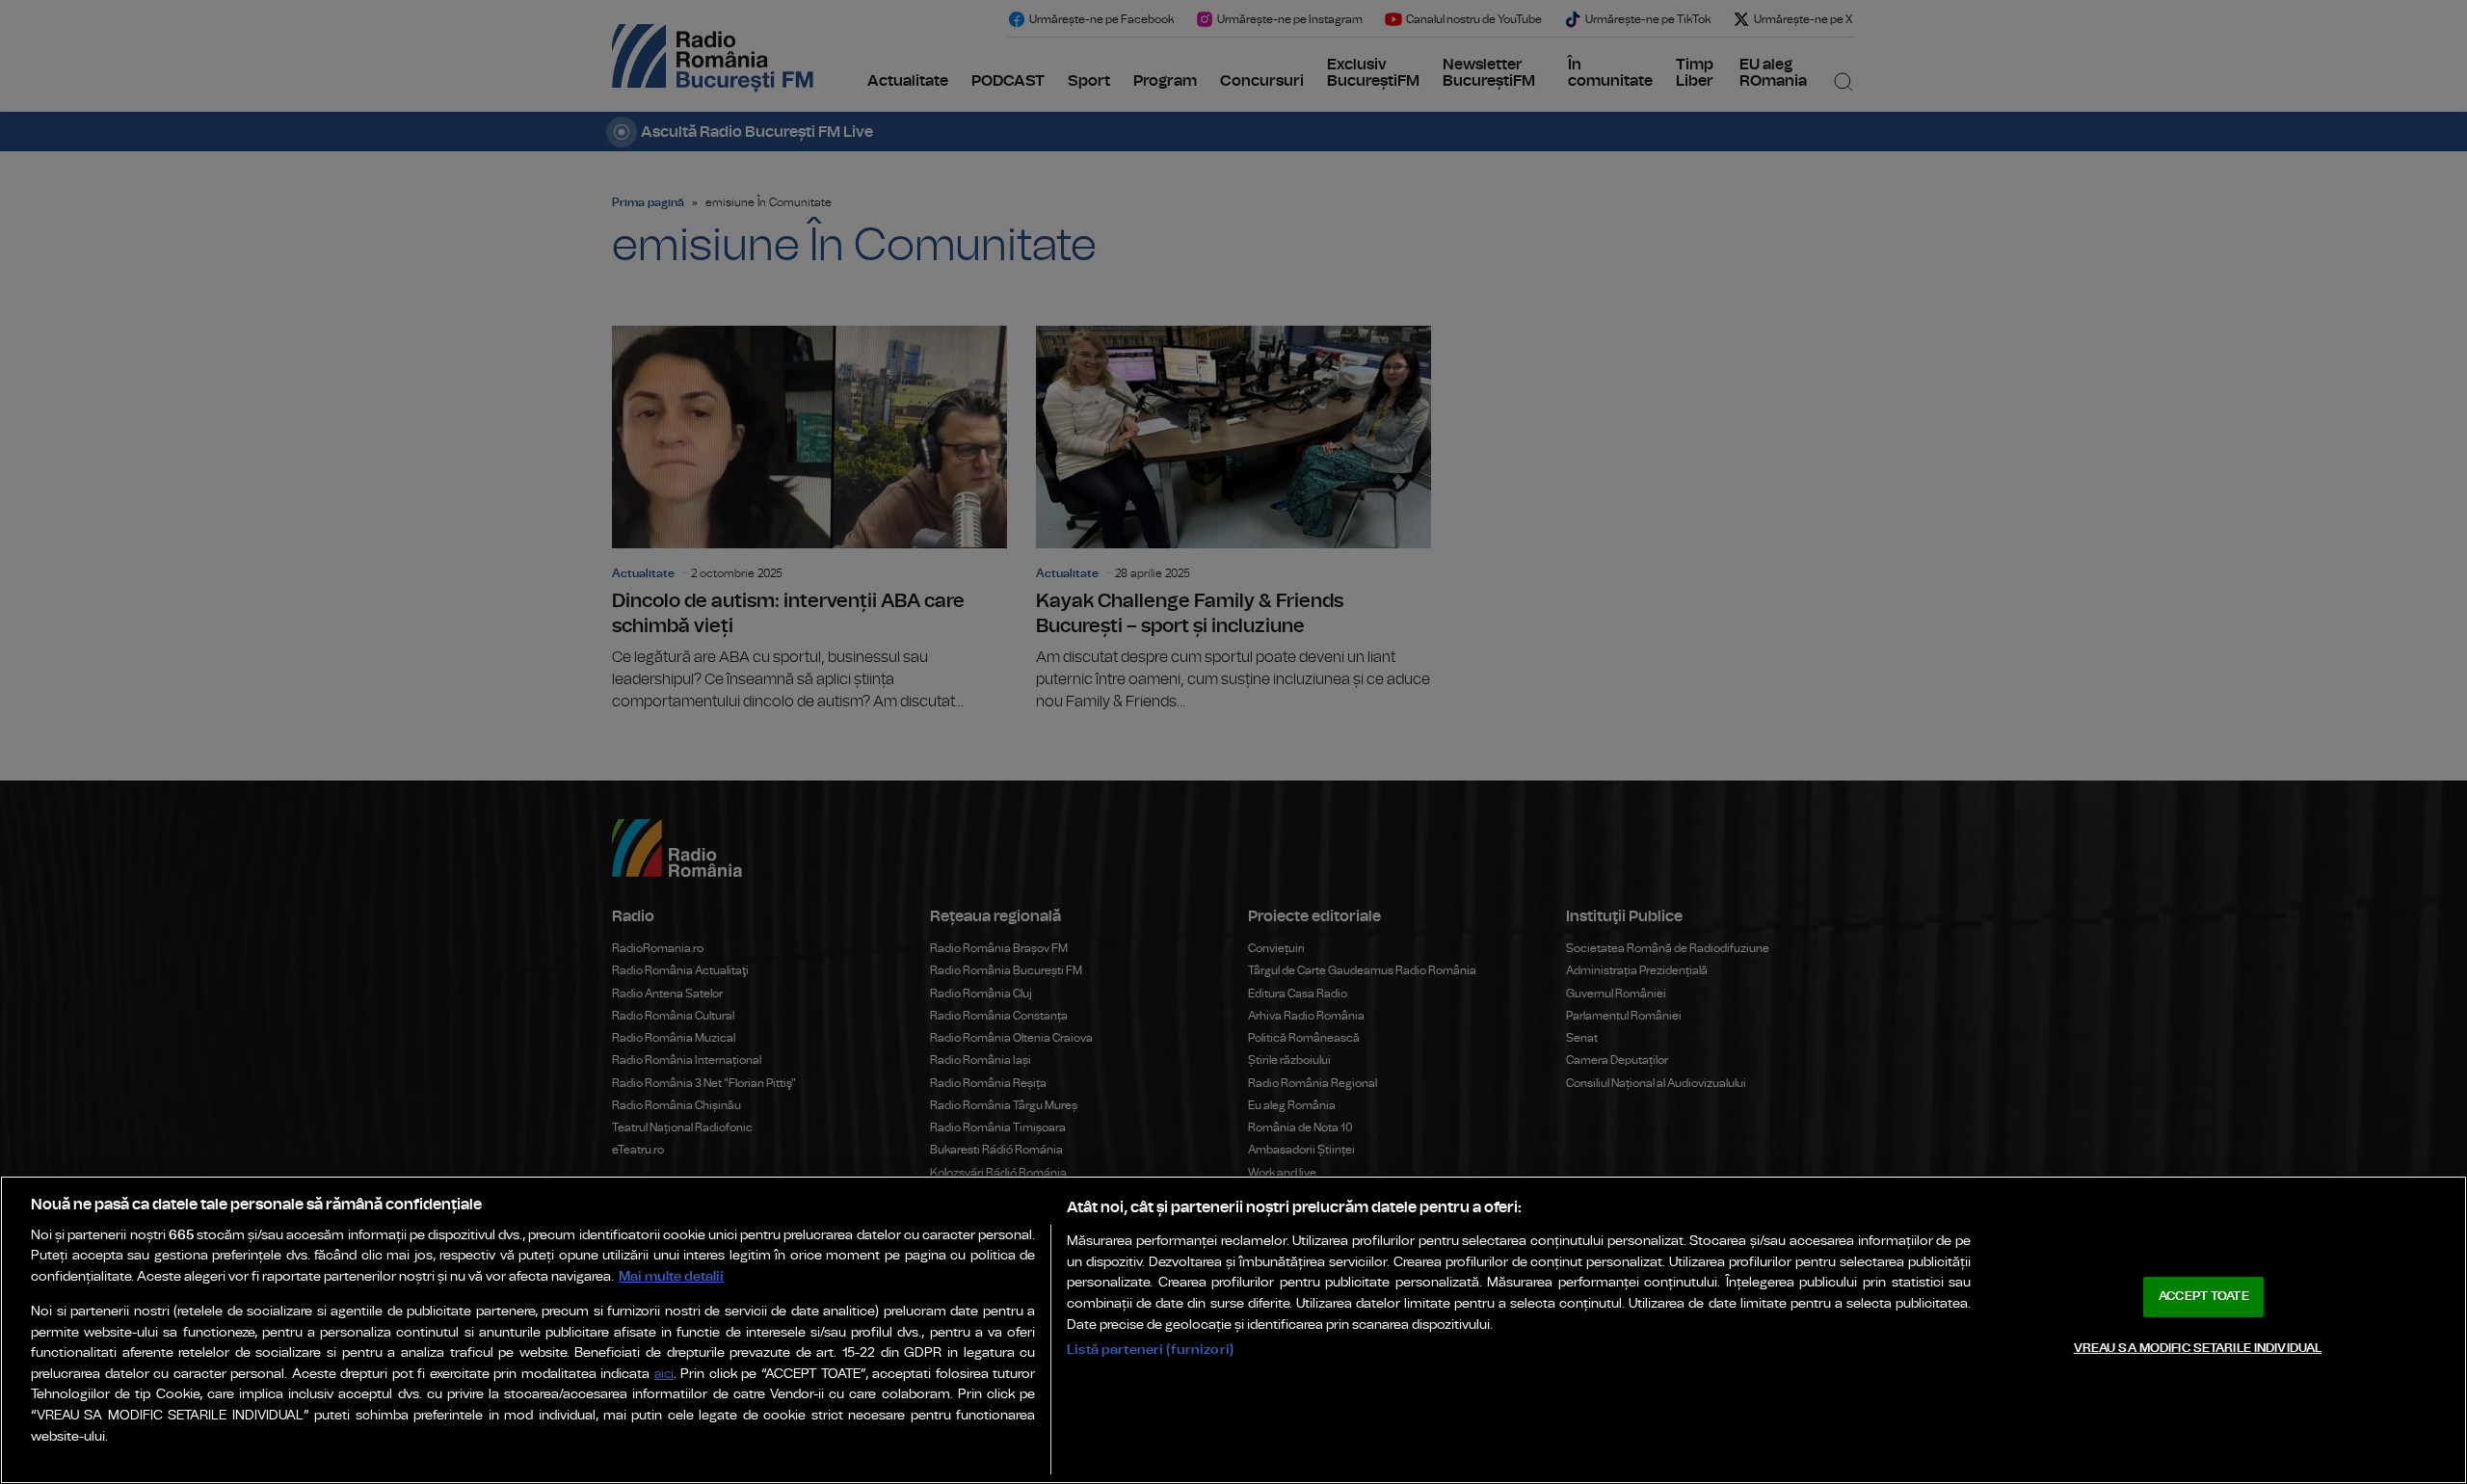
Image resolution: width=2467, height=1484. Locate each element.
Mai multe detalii (671, 1276)
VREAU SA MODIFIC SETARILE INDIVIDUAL (2198, 1348)
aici (664, 1375)
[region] (1233, 1330)
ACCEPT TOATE (2204, 1297)
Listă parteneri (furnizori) (1150, 1350)
